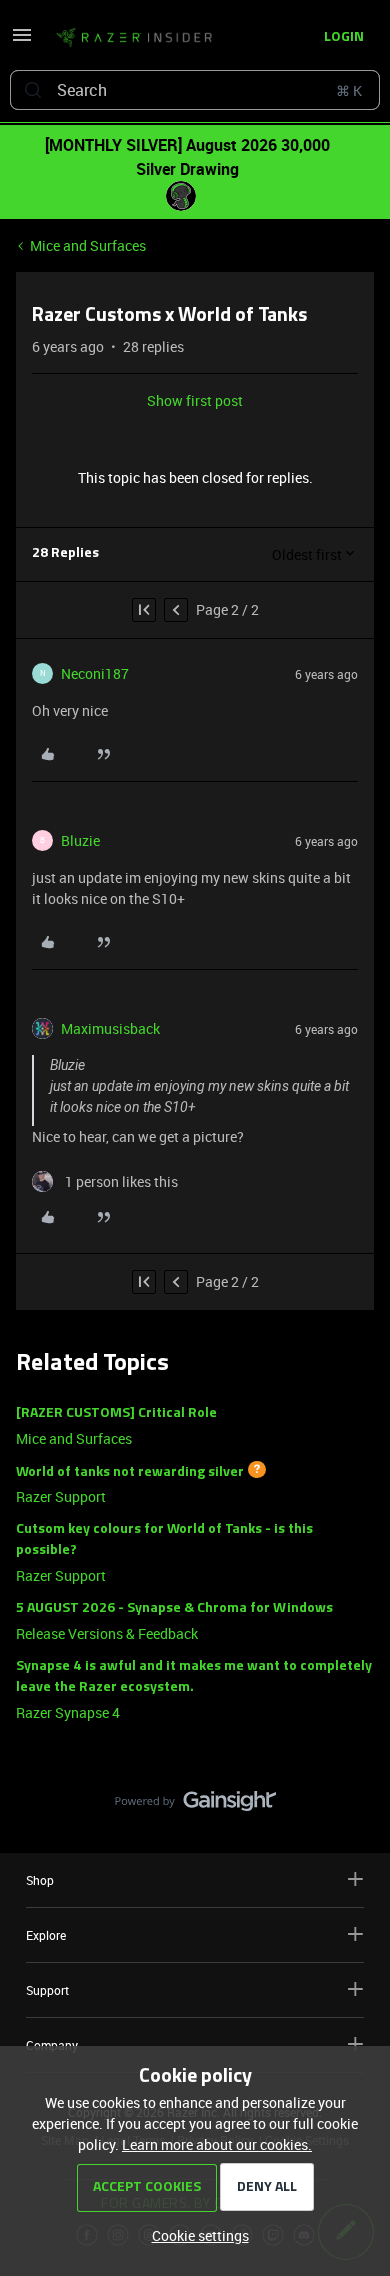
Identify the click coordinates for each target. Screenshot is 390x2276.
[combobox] (195, 90)
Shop (40, 1880)
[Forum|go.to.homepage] (134, 38)
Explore (46, 1935)
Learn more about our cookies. (217, 2144)
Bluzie (80, 840)
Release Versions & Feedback (107, 1633)
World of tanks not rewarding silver (130, 1471)
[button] (22, 41)
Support (47, 1990)
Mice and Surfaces (88, 245)
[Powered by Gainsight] (195, 1806)
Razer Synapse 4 (68, 1712)
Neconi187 (95, 673)
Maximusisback (110, 1028)
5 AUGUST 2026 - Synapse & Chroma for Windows (174, 1608)
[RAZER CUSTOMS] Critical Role (116, 1413)
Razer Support (61, 1496)
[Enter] (33, 90)
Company (52, 2045)
